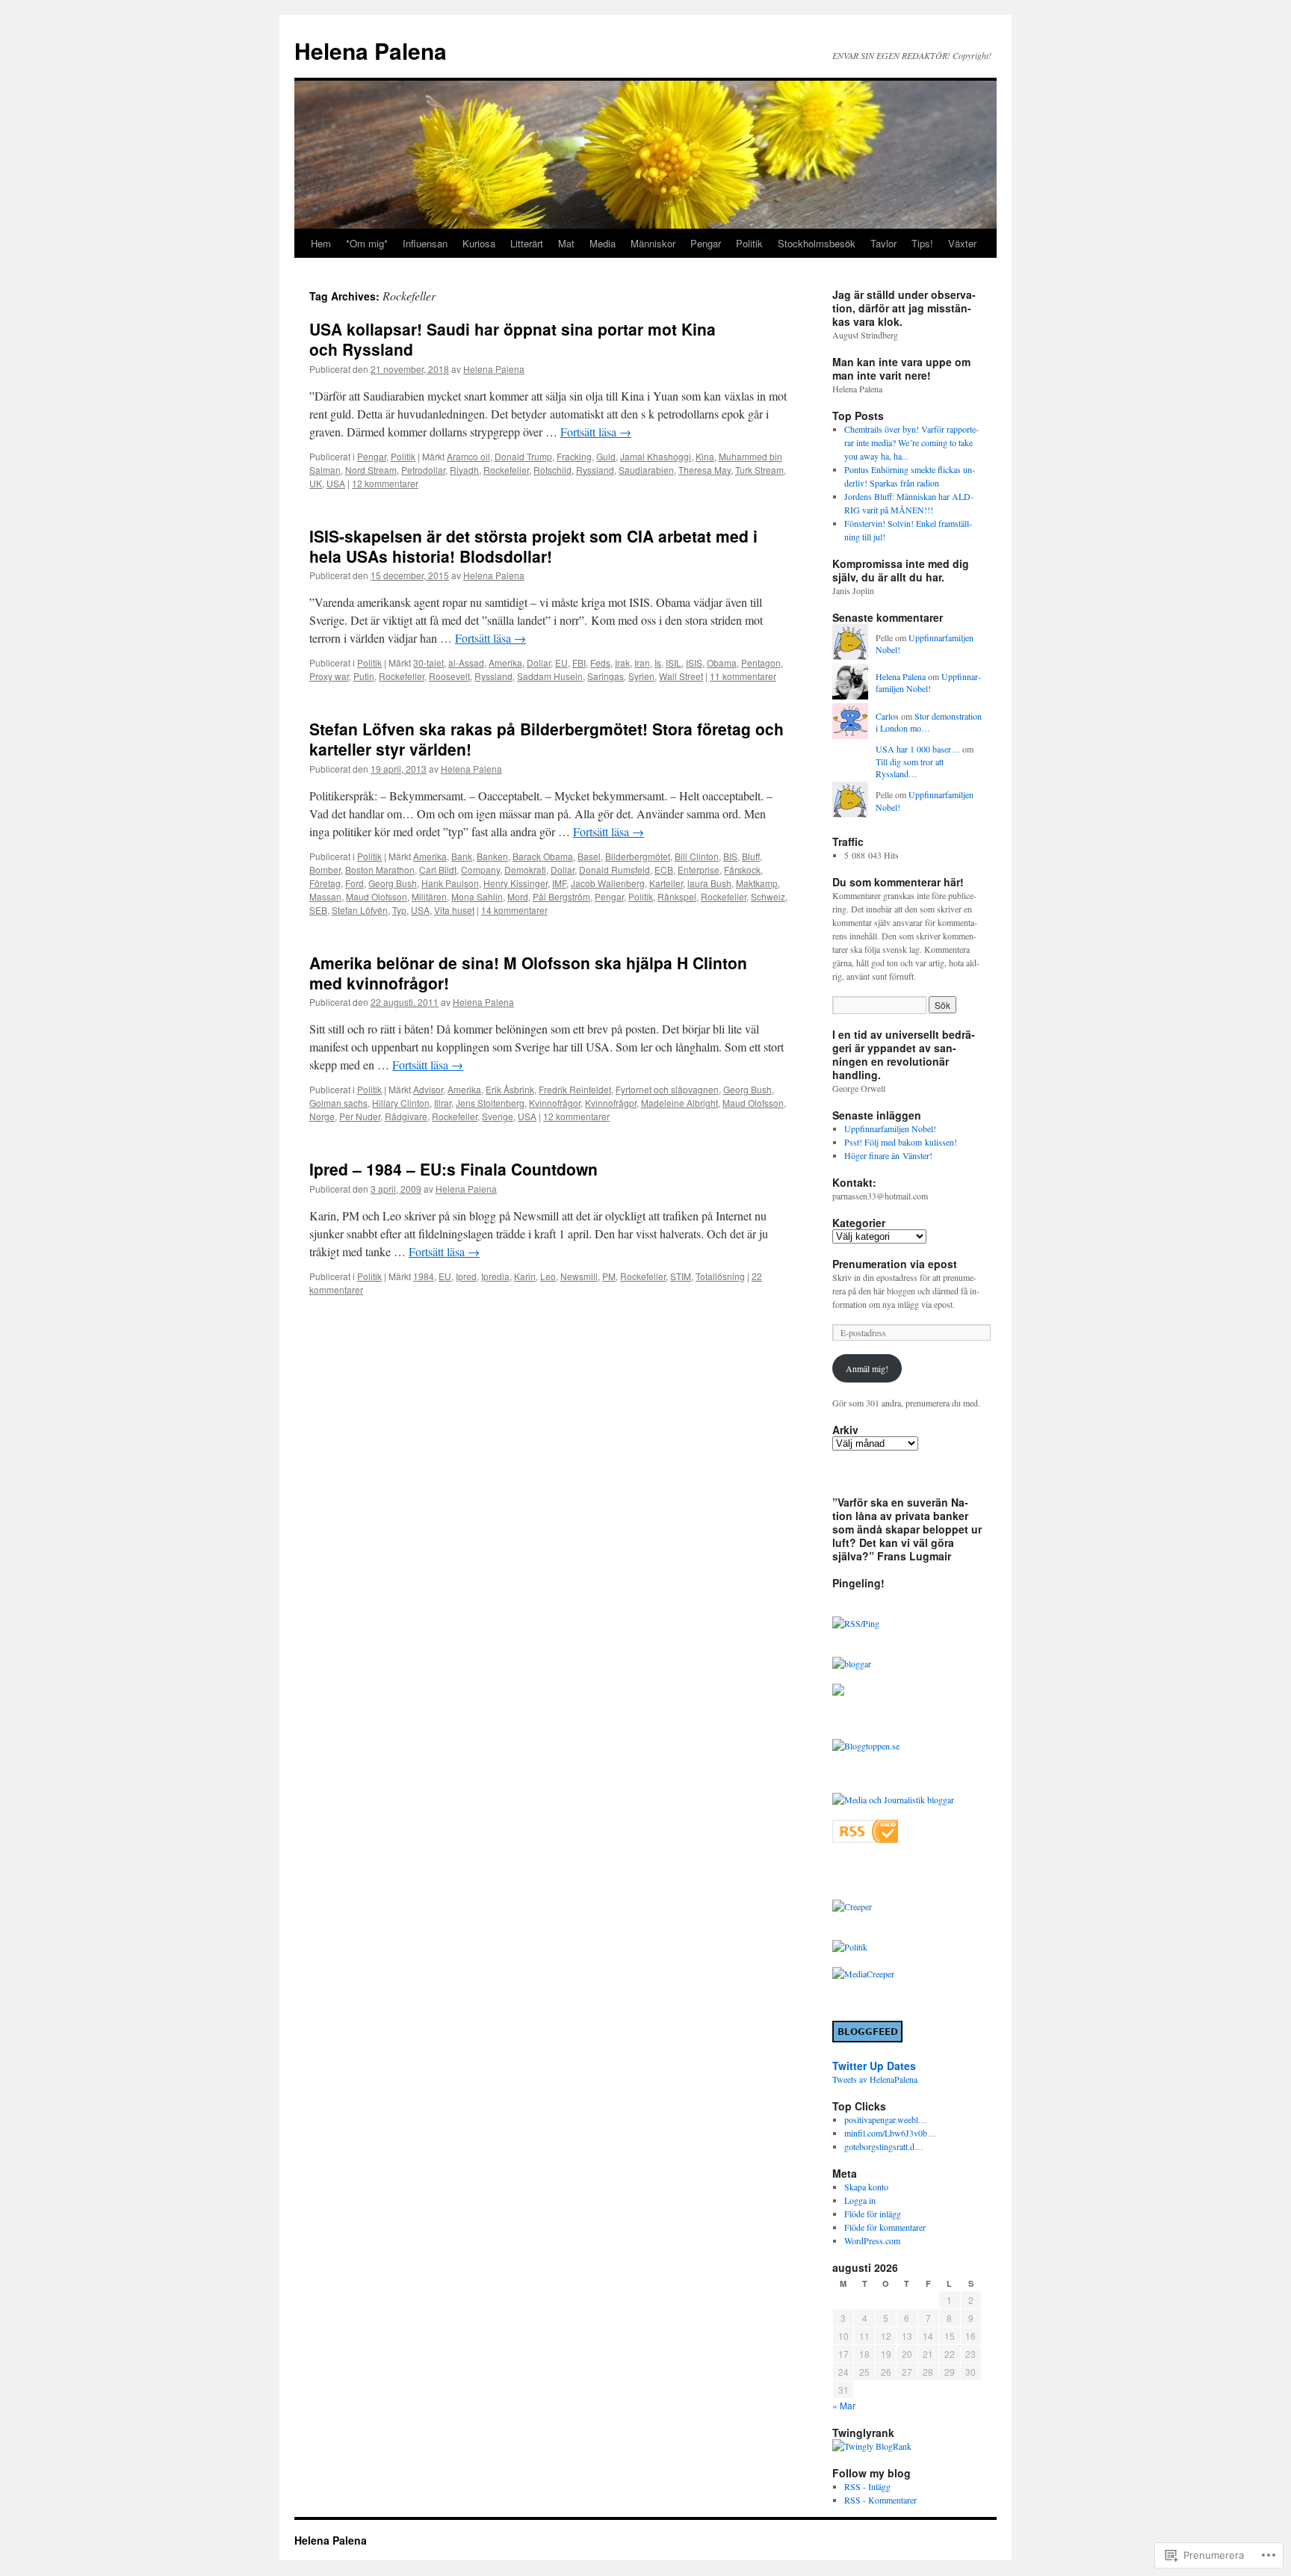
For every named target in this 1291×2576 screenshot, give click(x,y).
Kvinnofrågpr (611, 1103)
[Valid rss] (865, 1839)
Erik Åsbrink (510, 1089)
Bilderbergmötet (638, 856)
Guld (606, 456)
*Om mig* (367, 243)
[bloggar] (852, 1664)
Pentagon (761, 662)
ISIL (674, 662)
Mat (566, 243)
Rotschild (552, 470)
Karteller (666, 883)
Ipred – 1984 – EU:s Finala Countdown (453, 1169)
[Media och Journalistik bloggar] (893, 1800)
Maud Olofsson (377, 896)
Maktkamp (757, 883)
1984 (424, 1276)
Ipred (466, 1276)
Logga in (860, 2200)
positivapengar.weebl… (886, 2119)
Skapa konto (866, 2187)
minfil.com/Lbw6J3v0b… (890, 2133)
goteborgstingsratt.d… (884, 2146)
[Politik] (850, 1947)
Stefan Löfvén (360, 910)
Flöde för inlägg (873, 2214)
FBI (579, 662)
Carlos (887, 716)
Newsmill (579, 1276)
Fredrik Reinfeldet (575, 1089)
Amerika (505, 662)
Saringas (606, 676)
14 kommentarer (514, 910)
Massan (325, 896)
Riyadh (464, 470)
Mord (518, 896)
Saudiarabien (646, 470)
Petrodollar (423, 470)
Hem (321, 243)
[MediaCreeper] (863, 1974)
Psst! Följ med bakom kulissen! (901, 1142)
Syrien (641, 676)
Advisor (428, 1089)
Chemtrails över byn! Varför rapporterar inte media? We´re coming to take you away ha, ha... (911, 442)
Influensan (425, 243)
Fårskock (742, 870)
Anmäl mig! (867, 1368)
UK (316, 483)
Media (603, 243)
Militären (429, 896)
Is (658, 662)
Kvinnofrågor (555, 1103)
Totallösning (720, 1276)
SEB (318, 910)
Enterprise (699, 870)
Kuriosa (479, 243)
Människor (653, 243)
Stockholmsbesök (817, 243)
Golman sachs (338, 1103)
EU (561, 662)
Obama (722, 662)
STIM (681, 1276)
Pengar (706, 243)
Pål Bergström (561, 896)
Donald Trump (523, 456)
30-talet (428, 662)
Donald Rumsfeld (614, 870)
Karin (525, 1276)
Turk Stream (759, 470)
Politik (749, 243)
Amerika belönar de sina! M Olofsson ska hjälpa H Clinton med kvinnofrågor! (528, 973)
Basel (589, 856)
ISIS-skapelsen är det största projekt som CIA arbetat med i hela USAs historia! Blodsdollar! (533, 546)
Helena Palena (371, 50)
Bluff (751, 856)
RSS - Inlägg (867, 2486)
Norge (322, 1116)
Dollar (539, 662)
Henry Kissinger (516, 883)
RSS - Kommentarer (880, 2500)
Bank (462, 856)
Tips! (922, 243)
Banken (492, 856)
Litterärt (527, 243)
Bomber (325, 870)
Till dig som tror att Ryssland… (910, 768)
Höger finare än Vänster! (888, 1155)
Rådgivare (406, 1116)
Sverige (498, 1116)
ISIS (694, 662)
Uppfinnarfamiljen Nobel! (928, 683)
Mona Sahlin (477, 896)
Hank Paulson (450, 883)
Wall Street (681, 676)
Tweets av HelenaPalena (875, 2079)
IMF (559, 883)
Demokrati (525, 870)
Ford (355, 883)
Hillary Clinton (401, 1103)
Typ (399, 910)
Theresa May (705, 470)
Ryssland (595, 470)
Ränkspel (677, 896)
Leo (548, 1276)
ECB (664, 870)
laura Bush (709, 883)
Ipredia (495, 1276)
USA (336, 483)
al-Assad (466, 662)
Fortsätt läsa (596, 432)
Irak (622, 662)
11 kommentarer (743, 676)
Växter (962, 243)
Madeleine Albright (679, 1103)
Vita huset (454, 910)
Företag (325, 883)
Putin (364, 676)
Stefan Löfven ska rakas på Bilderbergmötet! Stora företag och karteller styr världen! (547, 739)
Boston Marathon (380, 870)
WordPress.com (872, 2240)
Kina (705, 456)
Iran (642, 662)
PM (609, 1276)
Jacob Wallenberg (608, 883)
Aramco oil (468, 456)
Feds (600, 662)
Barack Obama (543, 856)
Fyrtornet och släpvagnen (667, 1089)
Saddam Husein (550, 676)
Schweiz (768, 896)
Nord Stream (371, 470)
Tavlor (883, 243)
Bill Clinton (697, 856)
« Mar (844, 2405)
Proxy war (329, 676)
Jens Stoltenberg (490, 1103)
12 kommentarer (385, 483)
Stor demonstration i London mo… (929, 722)
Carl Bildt (438, 870)
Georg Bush (393, 883)
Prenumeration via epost (895, 1264)
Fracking (574, 456)
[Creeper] (852, 1906)
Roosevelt (449, 676)
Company (480, 870)
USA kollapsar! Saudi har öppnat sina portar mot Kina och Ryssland (513, 339)
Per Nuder (360, 1116)
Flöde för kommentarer (885, 2227)
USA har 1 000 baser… (918, 749)
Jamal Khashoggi (656, 456)
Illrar (443, 1103)
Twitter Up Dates (874, 2066)
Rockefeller (506, 470)
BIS (730, 856)
